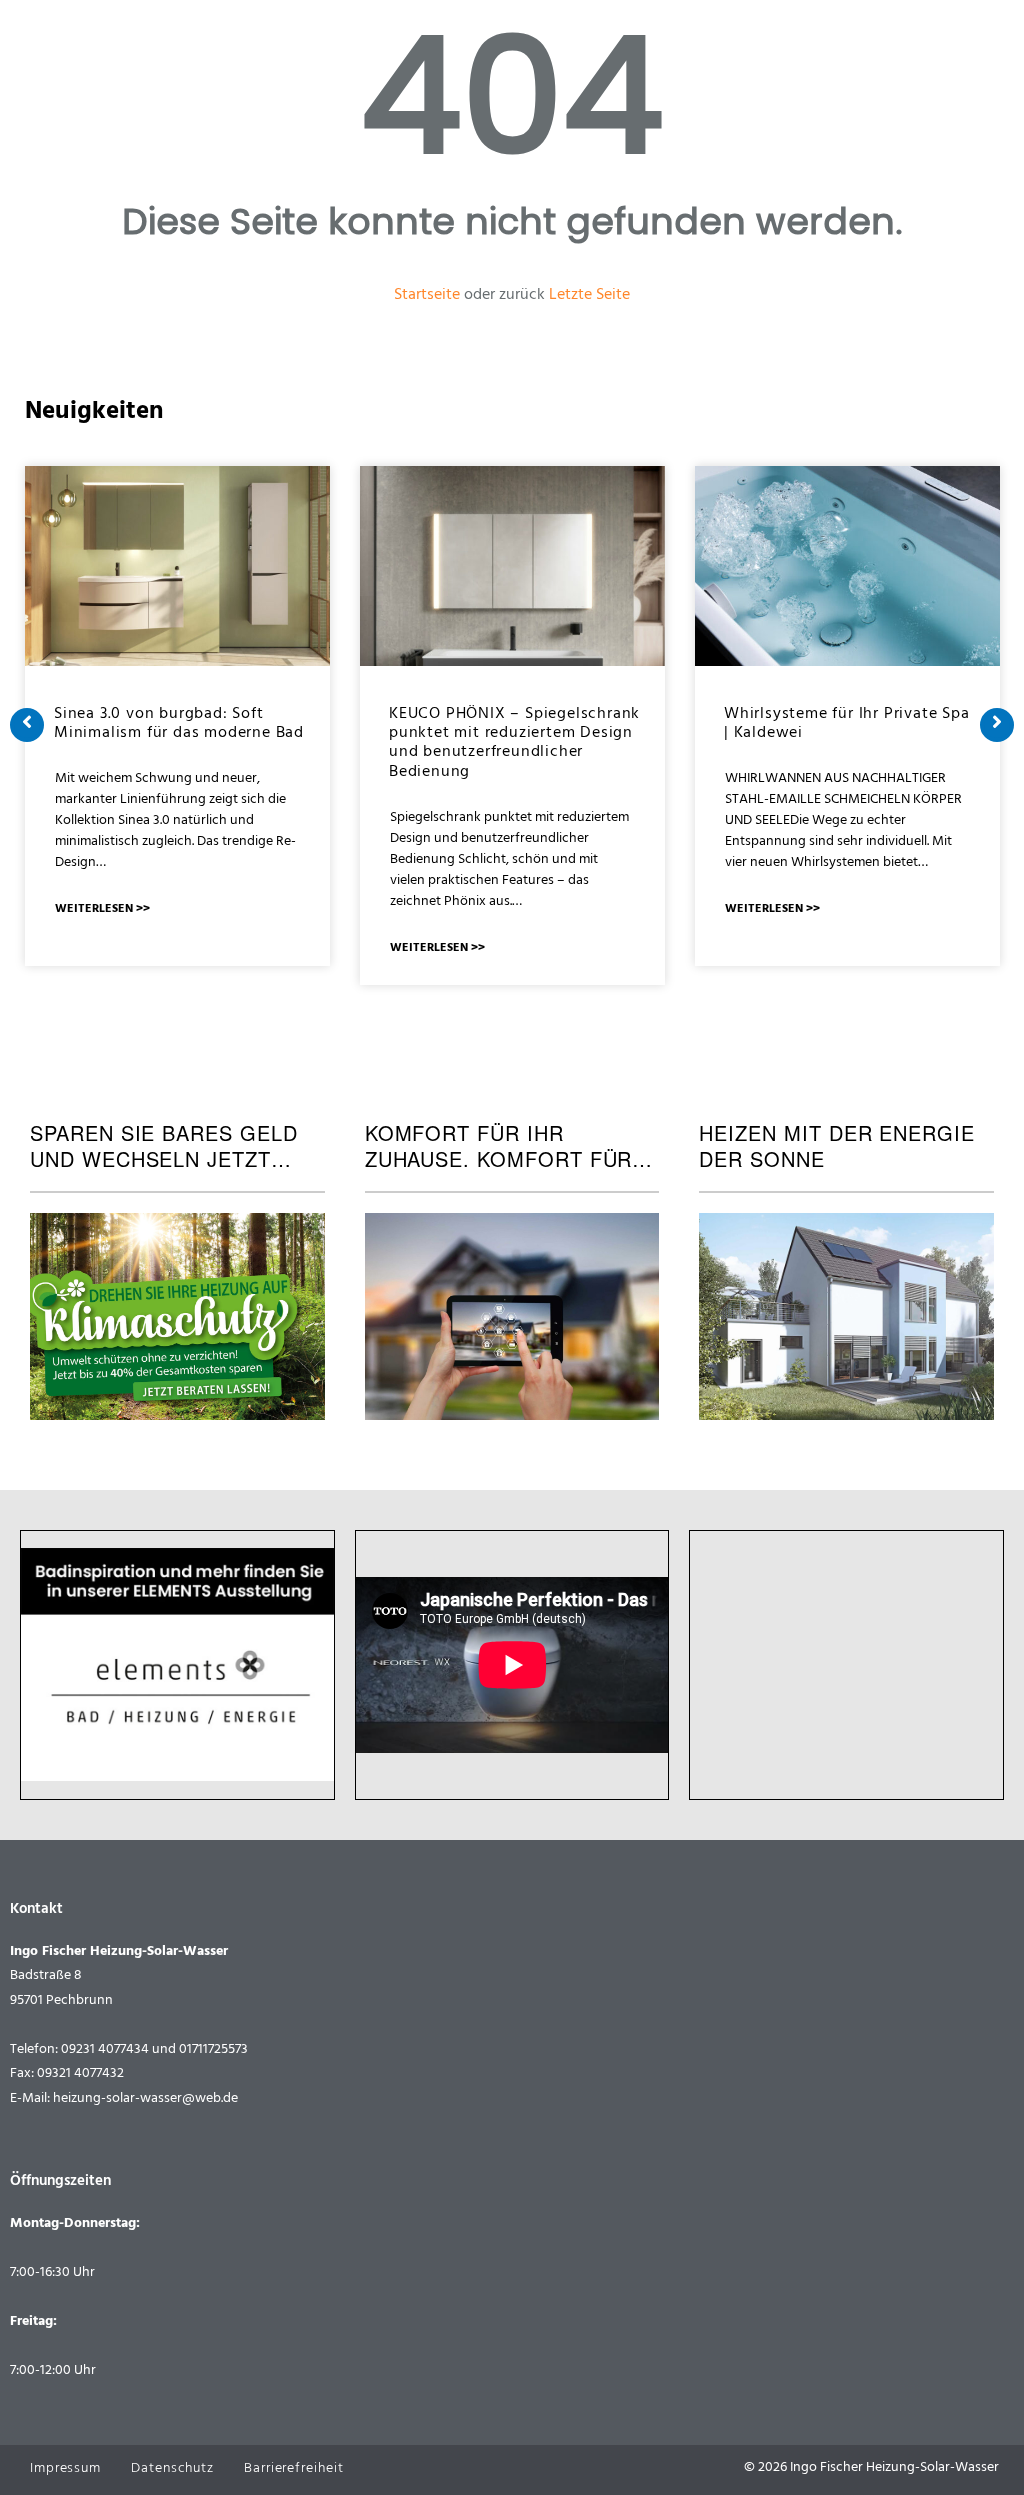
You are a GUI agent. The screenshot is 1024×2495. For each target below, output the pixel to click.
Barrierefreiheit (293, 2470)
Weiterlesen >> (102, 910)
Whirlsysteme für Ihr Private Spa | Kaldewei (847, 724)
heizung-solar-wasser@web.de (145, 2099)
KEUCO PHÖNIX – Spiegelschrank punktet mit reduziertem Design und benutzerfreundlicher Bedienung (514, 744)
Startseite (427, 296)
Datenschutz (172, 2470)
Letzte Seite (589, 296)
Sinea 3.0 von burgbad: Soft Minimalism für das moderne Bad (179, 724)
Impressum (65, 2470)
